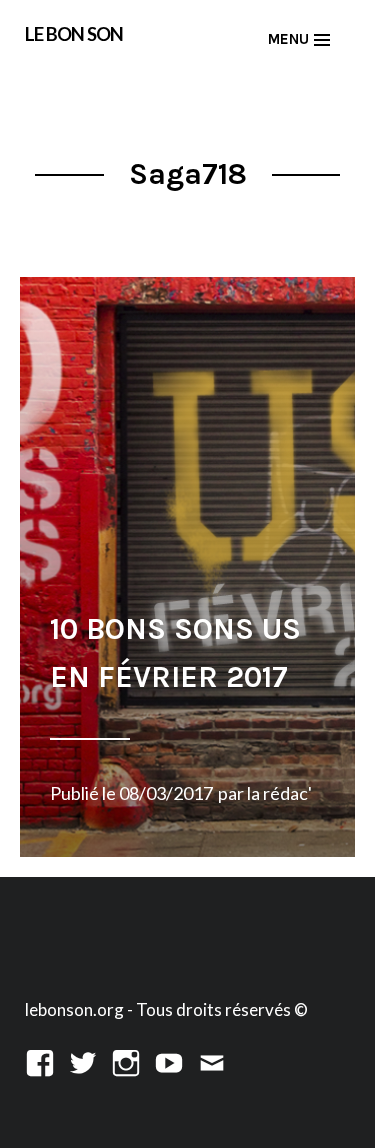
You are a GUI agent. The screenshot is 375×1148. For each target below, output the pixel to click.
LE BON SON (74, 33)
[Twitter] (83, 1060)
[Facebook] (40, 1060)
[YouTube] (169, 1060)
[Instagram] (126, 1060)
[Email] (212, 1060)
